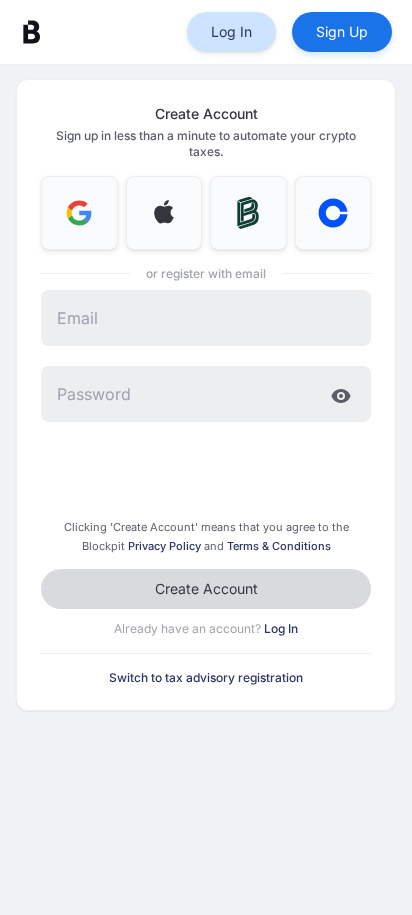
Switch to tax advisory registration (206, 677)
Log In (281, 628)
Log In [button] (231, 31)
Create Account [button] (206, 588)
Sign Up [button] (342, 31)
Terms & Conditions (279, 546)
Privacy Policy (166, 546)
